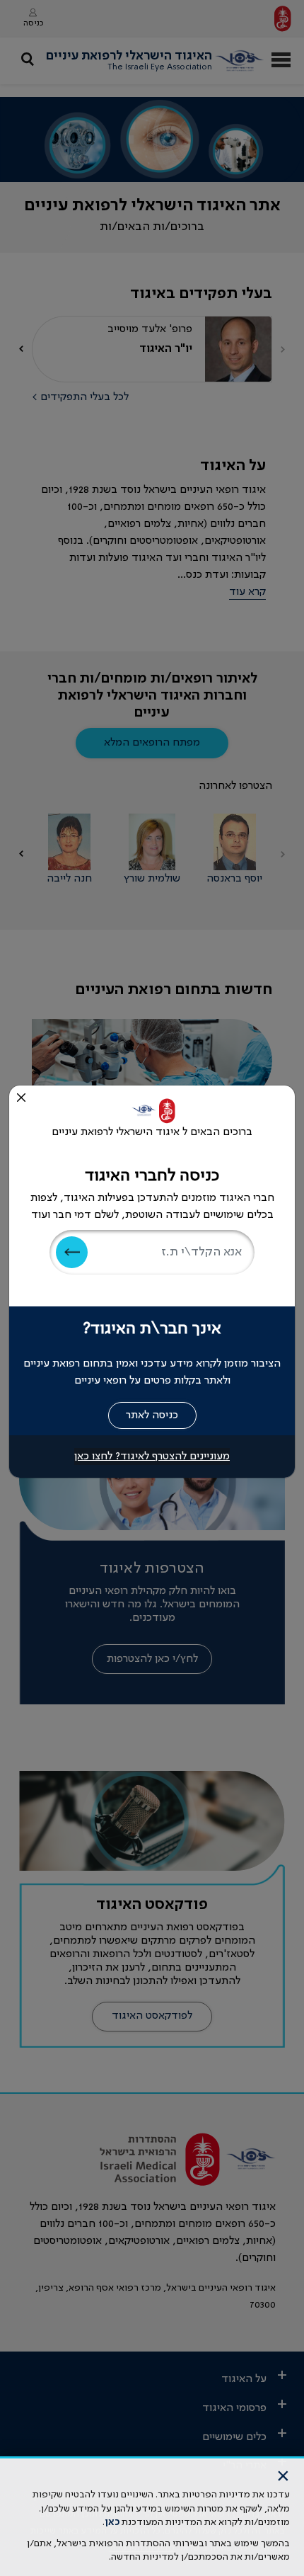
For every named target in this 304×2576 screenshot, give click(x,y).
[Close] (21, 1098)
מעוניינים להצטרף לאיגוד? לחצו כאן (152, 1457)
